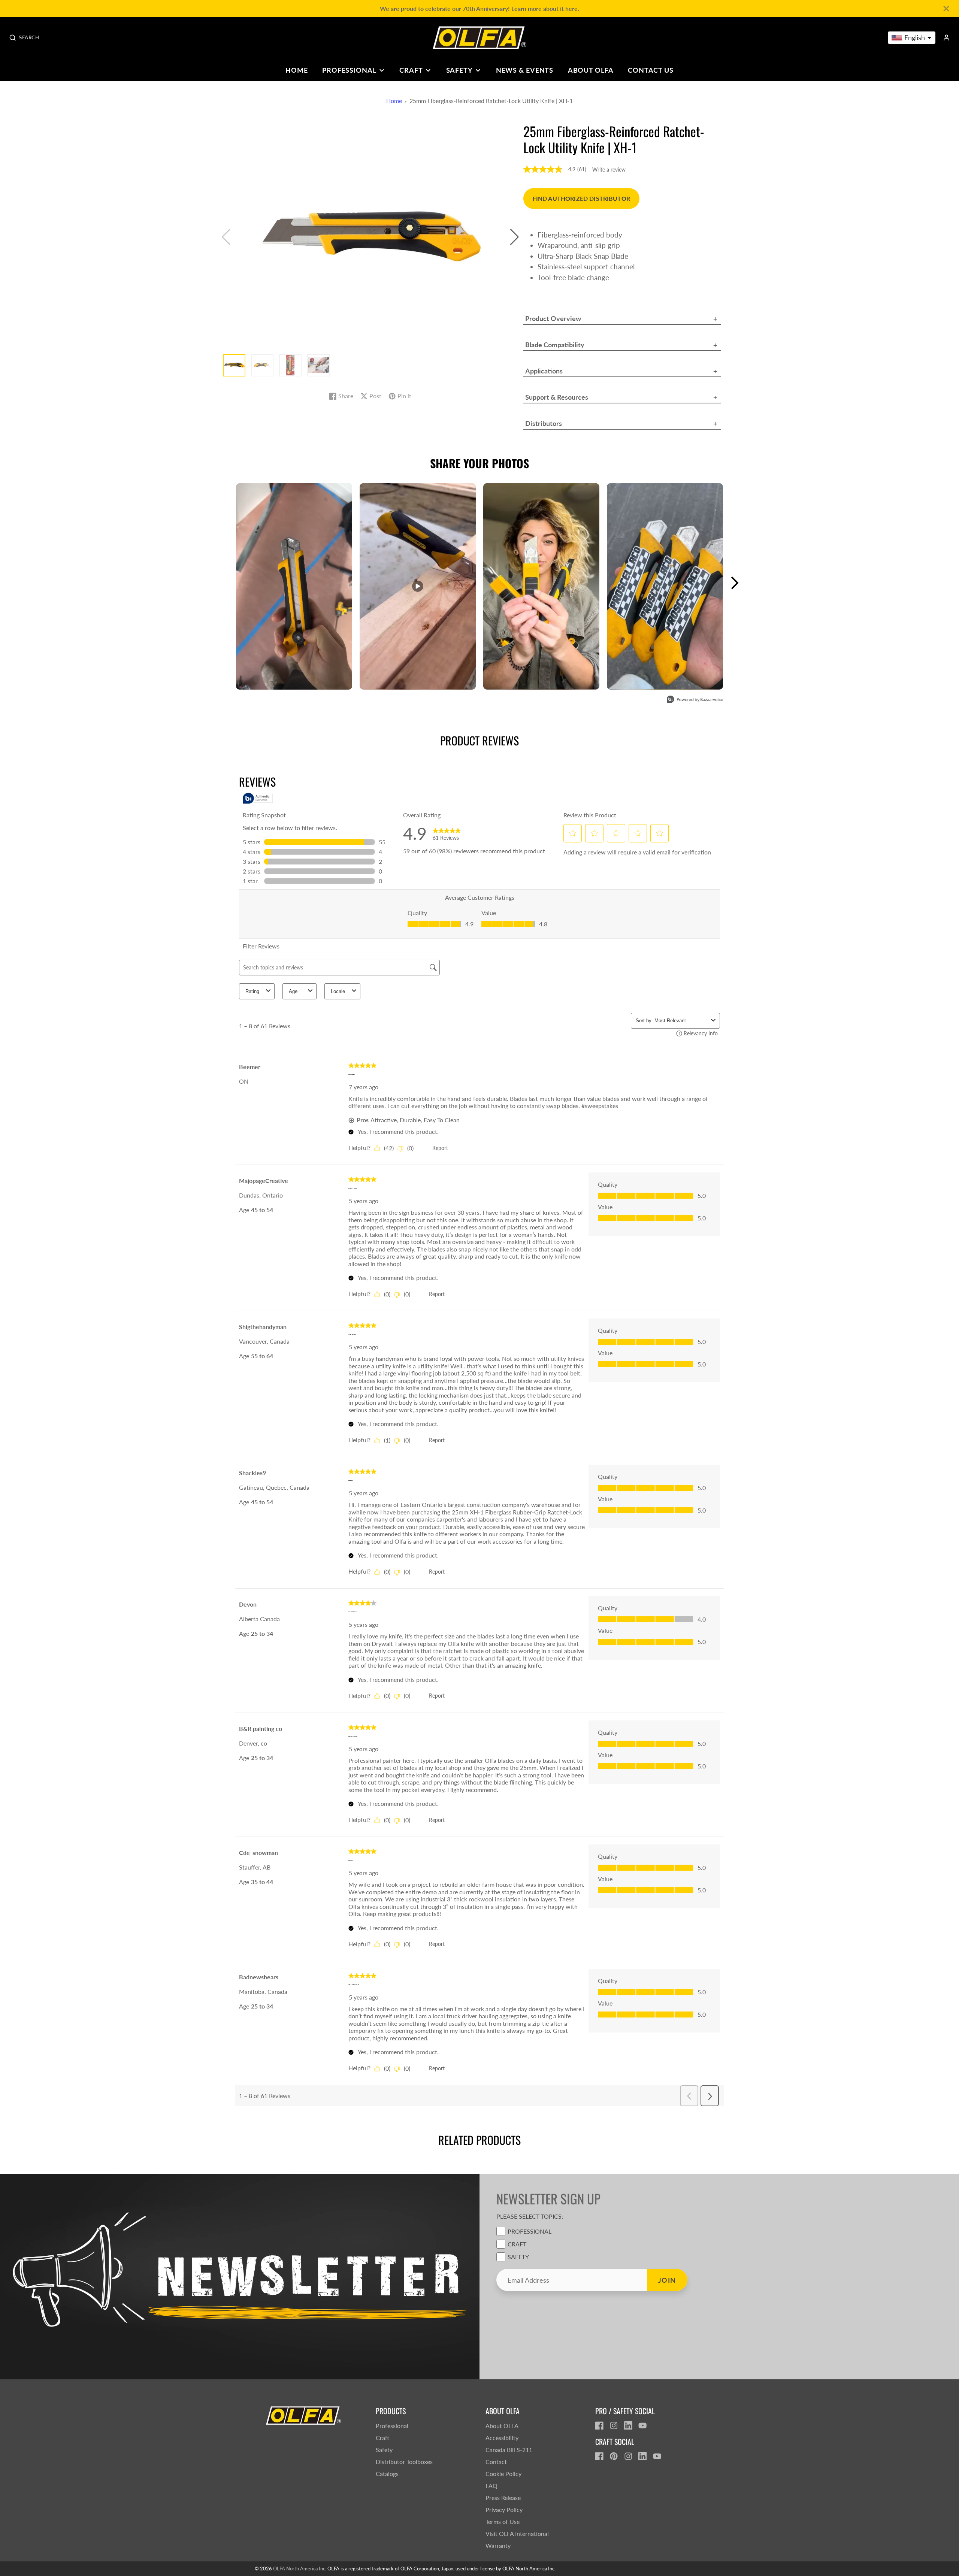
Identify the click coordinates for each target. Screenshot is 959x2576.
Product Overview (553, 318)
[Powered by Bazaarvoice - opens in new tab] (695, 700)
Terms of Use (503, 2521)
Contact (496, 2462)
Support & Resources (557, 397)
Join (667, 2280)
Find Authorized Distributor (581, 198)
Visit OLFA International (517, 2533)
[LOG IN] (946, 38)
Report (440, 1148)
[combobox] (681, 1021)
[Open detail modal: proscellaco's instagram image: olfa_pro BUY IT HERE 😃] (665, 586)
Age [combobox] (293, 991)
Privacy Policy (504, 2510)
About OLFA (591, 70)
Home (297, 70)
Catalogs (387, 2474)
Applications (544, 371)
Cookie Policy (503, 2474)
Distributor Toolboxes (404, 2462)
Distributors (544, 423)
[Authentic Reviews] (258, 798)
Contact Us (651, 70)
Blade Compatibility (555, 345)
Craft (411, 70)
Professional (349, 70)
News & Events (525, 70)
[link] (447, 833)
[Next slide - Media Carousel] (734, 583)
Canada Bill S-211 (509, 2450)
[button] (515, 237)
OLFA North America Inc (299, 2569)
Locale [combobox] (338, 991)
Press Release (503, 2498)
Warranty (498, 2545)
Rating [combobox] (252, 991)
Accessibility (502, 2438)
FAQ (491, 2486)
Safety (459, 70)
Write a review (609, 170)
